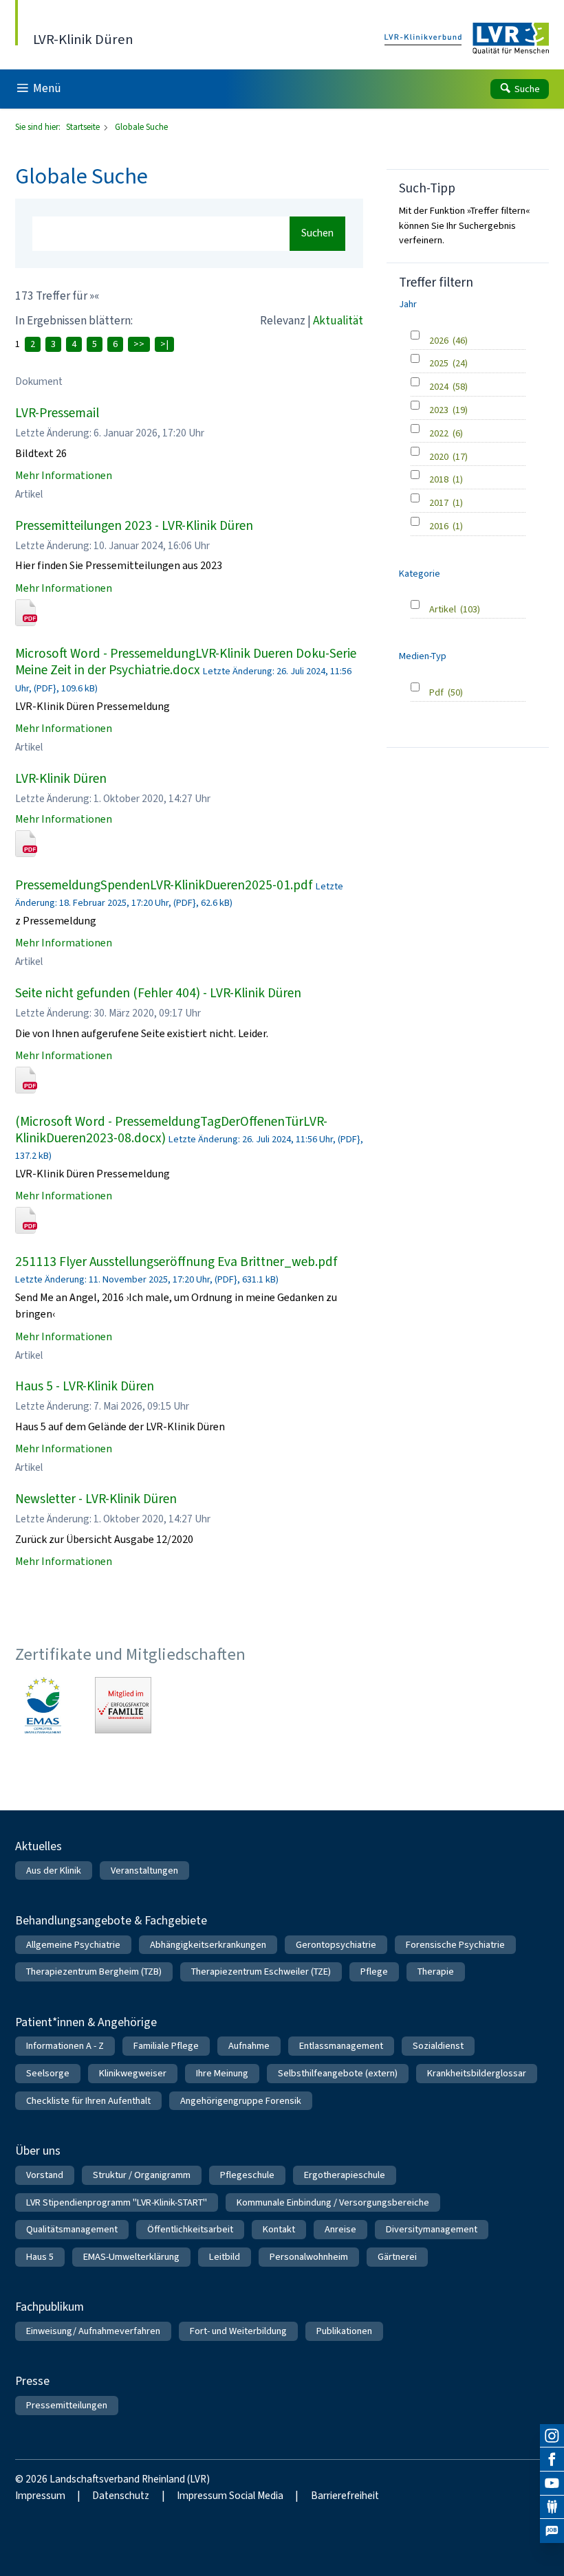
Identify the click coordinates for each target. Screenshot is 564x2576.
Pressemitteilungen (67, 2405)
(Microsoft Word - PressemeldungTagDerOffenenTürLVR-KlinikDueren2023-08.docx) (171, 1130)
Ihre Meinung (222, 2073)
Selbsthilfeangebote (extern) (338, 2073)
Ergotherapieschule (345, 2175)
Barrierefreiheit (345, 2496)
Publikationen (344, 2331)
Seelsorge (48, 2073)
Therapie (436, 1972)
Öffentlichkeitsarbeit (190, 2229)
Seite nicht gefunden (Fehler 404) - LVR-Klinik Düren (158, 993)
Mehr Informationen (64, 475)
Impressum (40, 2496)
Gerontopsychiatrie (336, 1945)
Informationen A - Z (65, 2046)
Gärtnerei (397, 2257)
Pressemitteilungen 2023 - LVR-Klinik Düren (134, 525)
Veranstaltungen (144, 1870)
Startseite (84, 127)
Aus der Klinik (54, 1870)
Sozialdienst (438, 2046)
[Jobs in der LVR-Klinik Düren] (552, 2531)
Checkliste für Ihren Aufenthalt (88, 2101)
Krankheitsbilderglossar (477, 2073)
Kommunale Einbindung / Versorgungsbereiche (333, 2202)
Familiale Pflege (166, 2046)
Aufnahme (249, 2046)
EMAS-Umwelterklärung (131, 2257)
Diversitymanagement (432, 2229)
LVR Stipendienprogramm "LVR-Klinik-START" (117, 2202)
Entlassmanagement (341, 2046)
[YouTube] (552, 2484)
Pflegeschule (247, 2175)
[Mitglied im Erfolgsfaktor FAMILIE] (123, 1705)
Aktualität (338, 321)
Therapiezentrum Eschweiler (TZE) (261, 1972)
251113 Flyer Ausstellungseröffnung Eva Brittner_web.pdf (176, 1262)
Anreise (340, 2229)
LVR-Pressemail (57, 413)
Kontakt (279, 2229)
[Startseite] (467, 39)
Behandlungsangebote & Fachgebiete (111, 1920)
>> (139, 344)
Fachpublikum (50, 2307)
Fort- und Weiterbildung (238, 2331)
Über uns (38, 2151)
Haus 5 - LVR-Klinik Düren (85, 1386)
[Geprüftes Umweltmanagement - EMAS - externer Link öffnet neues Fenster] (43, 1705)
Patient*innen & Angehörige (86, 2022)
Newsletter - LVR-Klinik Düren (96, 1499)
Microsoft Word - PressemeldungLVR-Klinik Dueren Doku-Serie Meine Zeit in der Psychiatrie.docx (186, 662)
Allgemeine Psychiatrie (73, 1945)
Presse (32, 2381)
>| (164, 344)
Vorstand (45, 2175)
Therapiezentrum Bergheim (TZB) (94, 1972)
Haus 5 (40, 2257)
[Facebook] (552, 2460)
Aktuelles (39, 1846)
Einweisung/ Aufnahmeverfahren (93, 2331)
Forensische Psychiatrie (455, 1945)
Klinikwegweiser (133, 2073)
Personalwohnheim (309, 2257)
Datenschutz (121, 2496)
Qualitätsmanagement (72, 2229)
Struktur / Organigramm (142, 2175)
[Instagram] (552, 2436)
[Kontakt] (552, 2508)
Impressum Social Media (230, 2496)
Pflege (374, 1972)
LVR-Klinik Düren (61, 778)
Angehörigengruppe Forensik (241, 2101)
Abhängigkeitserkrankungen (208, 1945)
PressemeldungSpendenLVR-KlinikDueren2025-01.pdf (164, 885)
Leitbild (225, 2257)
